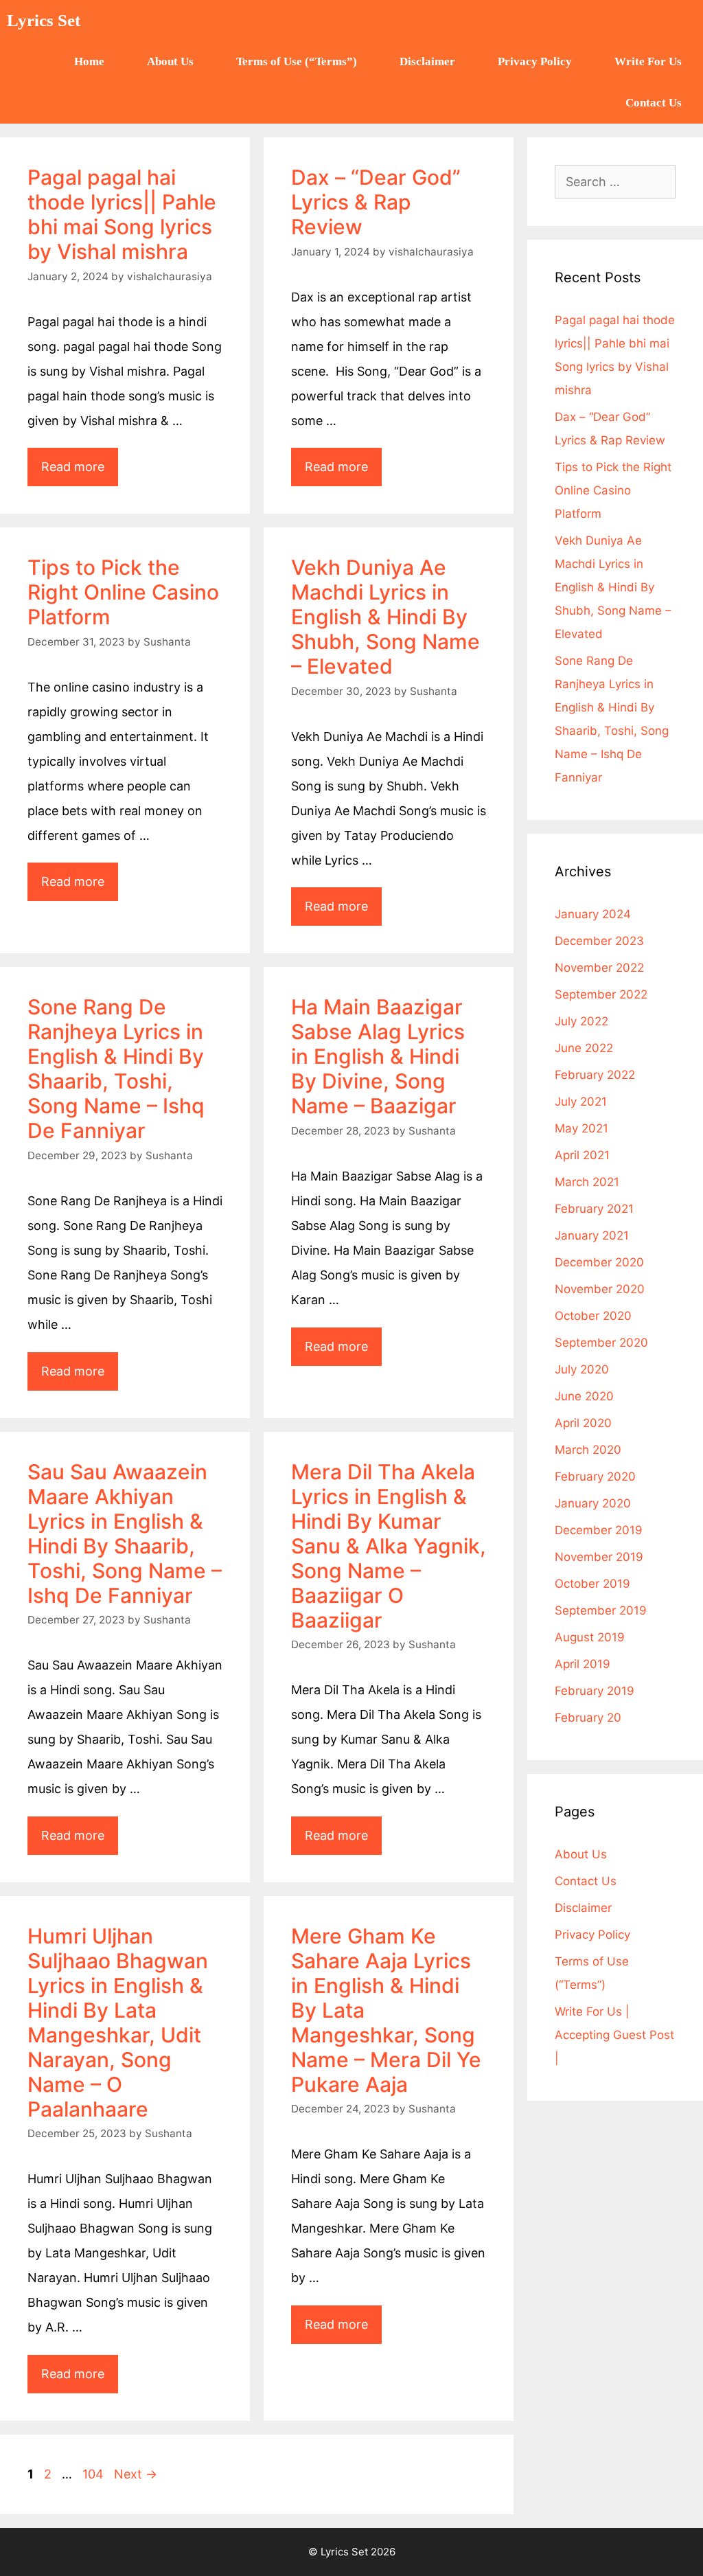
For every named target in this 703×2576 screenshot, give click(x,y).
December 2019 (599, 1530)
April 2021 (582, 1155)
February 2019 (595, 1691)
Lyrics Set (44, 20)
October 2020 (593, 1316)
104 (94, 2474)
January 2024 (593, 914)
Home (89, 61)
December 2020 (599, 1262)
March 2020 (588, 1450)
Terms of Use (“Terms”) (297, 61)
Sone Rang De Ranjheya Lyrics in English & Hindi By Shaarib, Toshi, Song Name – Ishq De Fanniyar (116, 1069)
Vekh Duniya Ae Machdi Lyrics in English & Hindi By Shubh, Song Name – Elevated (385, 617)
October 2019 (592, 1584)
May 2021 (581, 1128)
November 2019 (599, 1557)
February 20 (588, 1718)
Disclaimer (427, 61)
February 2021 (594, 1209)
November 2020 (600, 1289)
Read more (80, 461)
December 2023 (599, 941)
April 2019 (583, 1664)
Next (136, 2474)
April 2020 (583, 1423)
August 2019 (590, 1637)
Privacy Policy (535, 61)
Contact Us (654, 103)
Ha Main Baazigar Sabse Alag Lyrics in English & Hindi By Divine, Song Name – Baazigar (378, 1056)
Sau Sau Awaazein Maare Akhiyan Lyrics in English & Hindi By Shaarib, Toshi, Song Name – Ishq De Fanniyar (125, 1534)
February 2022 (595, 1075)
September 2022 (601, 994)
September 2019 (601, 1610)
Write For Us (648, 61)
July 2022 (581, 1021)
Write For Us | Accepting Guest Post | (614, 2035)
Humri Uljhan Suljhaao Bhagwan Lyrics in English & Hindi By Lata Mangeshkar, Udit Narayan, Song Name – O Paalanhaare (118, 2022)
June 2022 (584, 1048)
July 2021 (581, 1102)
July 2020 (582, 1369)
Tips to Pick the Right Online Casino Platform (123, 592)
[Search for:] (615, 182)
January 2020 (593, 1503)
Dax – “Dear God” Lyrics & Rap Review (376, 202)
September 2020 (601, 1343)
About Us (170, 61)
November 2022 (599, 968)
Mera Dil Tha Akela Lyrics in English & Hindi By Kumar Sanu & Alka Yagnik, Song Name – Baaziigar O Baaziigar (389, 1546)
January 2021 (592, 1235)
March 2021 (587, 1182)
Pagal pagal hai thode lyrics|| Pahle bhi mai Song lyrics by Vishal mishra (122, 214)
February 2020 (595, 1477)
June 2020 (584, 1396)
